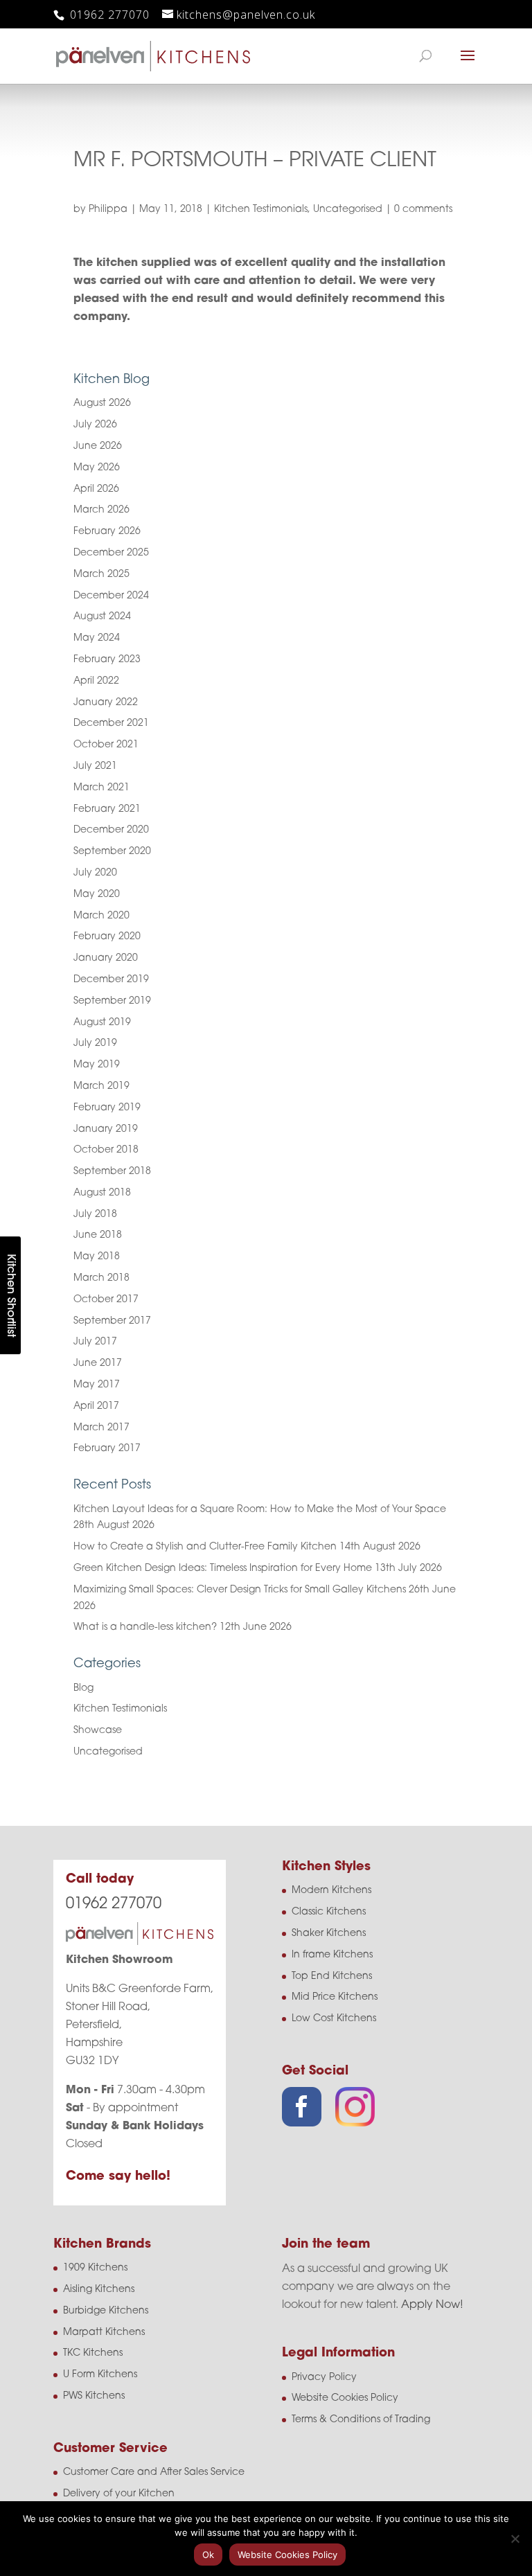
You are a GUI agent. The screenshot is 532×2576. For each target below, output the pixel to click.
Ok (208, 2555)
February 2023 (107, 660)
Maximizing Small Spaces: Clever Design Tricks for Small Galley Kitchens (240, 1590)
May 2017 (97, 1385)
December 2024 (111, 596)
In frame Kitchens (332, 1955)
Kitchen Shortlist (10, 1295)
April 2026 (96, 489)
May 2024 (97, 638)
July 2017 (95, 1342)
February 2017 (107, 1449)
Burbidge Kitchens (106, 2311)
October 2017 (106, 1300)
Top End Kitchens (332, 1977)
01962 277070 (108, 15)
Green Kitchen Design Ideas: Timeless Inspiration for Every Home (223, 1569)
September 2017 (112, 1321)
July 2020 (95, 873)
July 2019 (95, 1043)
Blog (83, 1688)
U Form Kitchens (100, 2375)
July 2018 (95, 1215)
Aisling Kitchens (99, 2290)
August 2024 (102, 617)
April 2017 (96, 1406)
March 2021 (101, 788)
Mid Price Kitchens (335, 1997)
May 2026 (97, 468)
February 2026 (107, 532)
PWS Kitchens (94, 2396)
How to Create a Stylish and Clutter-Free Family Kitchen (205, 1547)
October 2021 (106, 745)
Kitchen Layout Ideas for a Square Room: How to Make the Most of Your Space (260, 1510)
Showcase (98, 1731)
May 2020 (97, 895)
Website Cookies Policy (345, 2398)
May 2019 (97, 1065)
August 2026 (102, 403)
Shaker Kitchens (329, 1934)
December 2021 (111, 723)
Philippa (108, 210)
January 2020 (106, 958)
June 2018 (98, 1235)
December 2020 (111, 830)
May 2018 (97, 1257)
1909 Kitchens (95, 2268)
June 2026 (98, 446)
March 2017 (101, 1428)
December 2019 (111, 980)
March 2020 (101, 916)
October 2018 (106, 1150)
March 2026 (101, 510)
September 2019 (112, 1001)
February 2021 (107, 809)
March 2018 (101, 1278)
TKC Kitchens (93, 2353)
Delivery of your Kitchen (119, 2494)
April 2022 (96, 681)
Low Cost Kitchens (334, 2019)
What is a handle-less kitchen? (145, 1627)
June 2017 (98, 1363)
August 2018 (102, 1193)
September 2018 (112, 1172)
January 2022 (106, 703)
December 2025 (111, 553)
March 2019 (101, 1086)
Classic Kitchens (329, 1912)
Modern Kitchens (331, 1891)
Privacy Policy (324, 2378)
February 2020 (107, 937)
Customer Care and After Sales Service (154, 2472)
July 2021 (95, 766)
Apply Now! (432, 2305)
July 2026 (95, 425)
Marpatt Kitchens (104, 2333)
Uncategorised (348, 210)
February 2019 (107, 1108)
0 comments (423, 210)
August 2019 (102, 1023)
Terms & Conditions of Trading (361, 2420)
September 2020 (112, 852)
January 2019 (106, 1129)
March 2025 (101, 575)
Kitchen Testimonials (261, 210)
